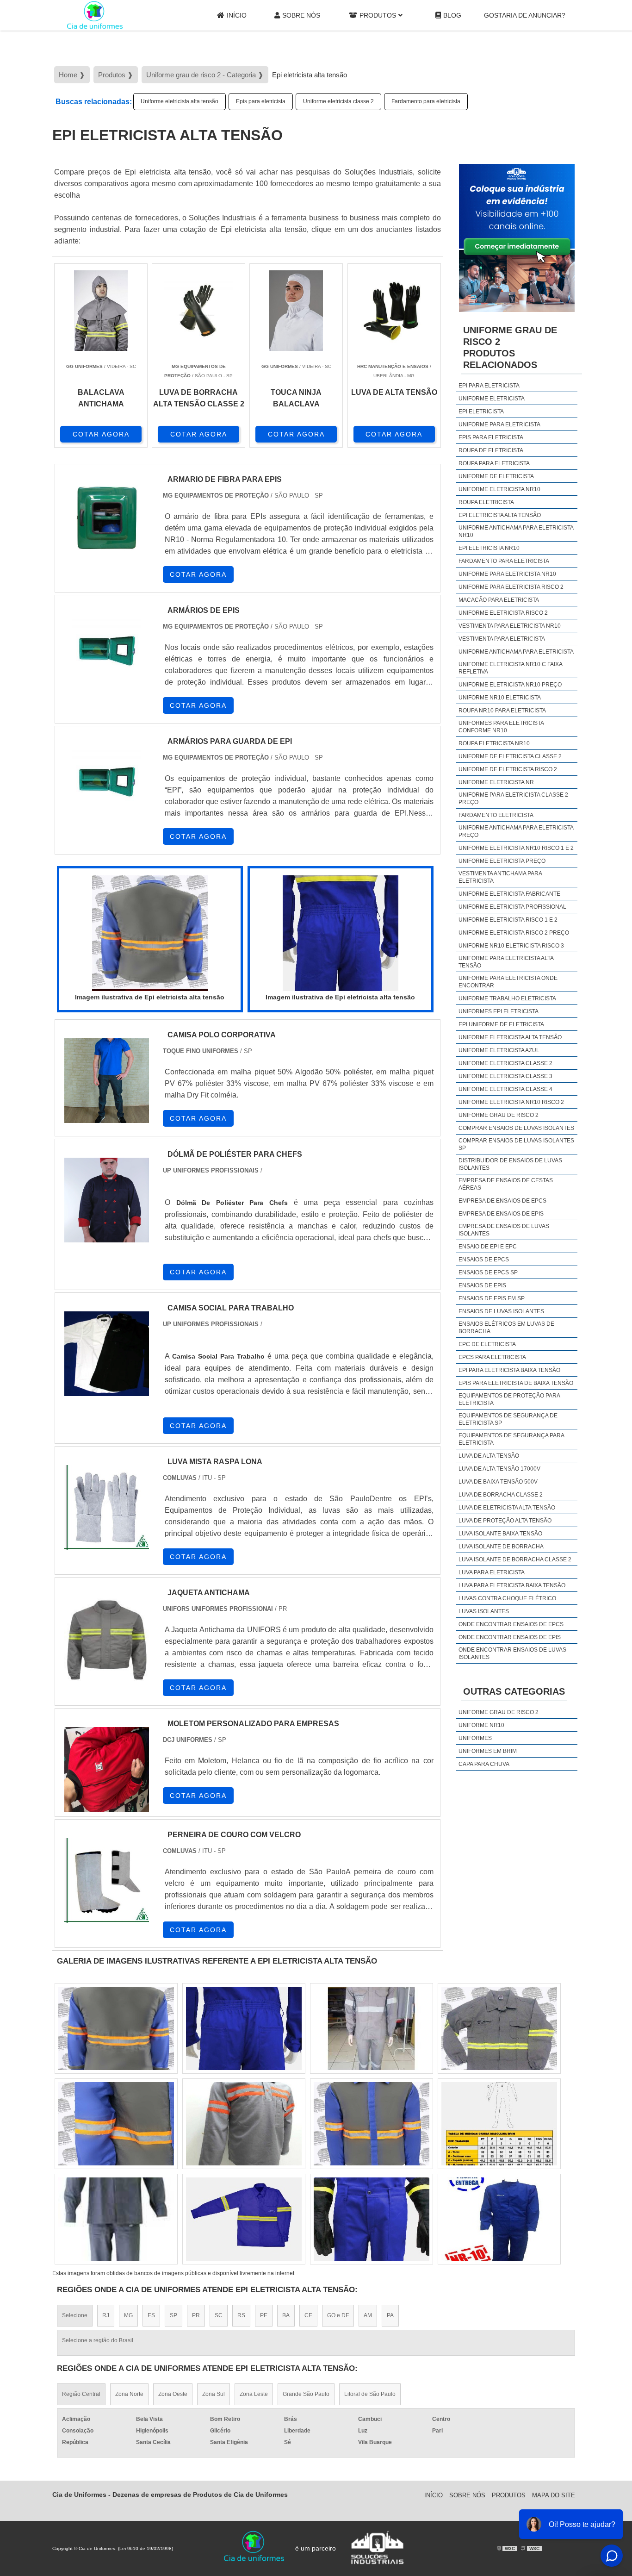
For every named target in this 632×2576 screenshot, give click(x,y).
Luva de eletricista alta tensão (507, 1508)
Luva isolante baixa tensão (500, 1534)
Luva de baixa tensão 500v (498, 1482)
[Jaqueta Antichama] (107, 1638)
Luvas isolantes (484, 1611)
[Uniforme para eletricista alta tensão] (372, 2124)
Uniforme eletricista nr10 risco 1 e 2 (516, 848)
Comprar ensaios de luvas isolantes (516, 1128)
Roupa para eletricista (494, 463)
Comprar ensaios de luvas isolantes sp (516, 1144)
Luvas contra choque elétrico (507, 1598)
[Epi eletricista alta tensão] (150, 933)
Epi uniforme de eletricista (501, 1024)
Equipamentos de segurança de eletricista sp (508, 1419)
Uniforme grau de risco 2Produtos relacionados (510, 347)
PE (264, 2315)
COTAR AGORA (101, 434)
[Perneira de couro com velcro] (107, 1881)
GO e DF (338, 2315)
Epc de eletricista (487, 1344)
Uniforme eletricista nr (496, 782)
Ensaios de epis (482, 1285)
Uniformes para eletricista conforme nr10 (501, 727)
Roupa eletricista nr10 (494, 743)
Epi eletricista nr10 (489, 548)
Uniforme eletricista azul (499, 1050)
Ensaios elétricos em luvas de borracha (506, 1328)
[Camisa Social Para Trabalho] (107, 1354)
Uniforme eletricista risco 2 (503, 613)
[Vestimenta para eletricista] (244, 2124)
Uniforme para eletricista (499, 424)
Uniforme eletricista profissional (512, 907)
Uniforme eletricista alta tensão (180, 101)
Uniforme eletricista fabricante (509, 894)
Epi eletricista (481, 412)
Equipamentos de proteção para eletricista (509, 1399)
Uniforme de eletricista (496, 476)
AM (368, 2315)
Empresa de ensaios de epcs (502, 1201)
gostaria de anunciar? (525, 15)
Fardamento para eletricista (426, 101)
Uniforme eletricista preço (502, 861)
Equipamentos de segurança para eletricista (511, 1439)
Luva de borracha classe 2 (501, 1495)
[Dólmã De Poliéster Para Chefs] (107, 1200)
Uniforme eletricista (492, 399)
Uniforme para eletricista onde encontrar (508, 982)
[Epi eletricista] (499, 2028)
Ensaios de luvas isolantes (501, 1311)
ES (151, 2315)
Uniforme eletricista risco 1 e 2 (508, 920)
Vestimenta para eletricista (502, 639)
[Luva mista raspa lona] (107, 1507)
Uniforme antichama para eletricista (516, 652)
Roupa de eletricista (491, 450)
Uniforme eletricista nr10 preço (510, 685)
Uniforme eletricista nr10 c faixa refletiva (510, 668)
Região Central (81, 2394)
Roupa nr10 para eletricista (502, 711)
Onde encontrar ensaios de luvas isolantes (512, 1653)
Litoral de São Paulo (370, 2394)
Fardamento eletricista (496, 815)
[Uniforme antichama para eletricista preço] (116, 2219)
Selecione (75, 2315)
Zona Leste (254, 2394)
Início (237, 15)
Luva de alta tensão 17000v (499, 1469)
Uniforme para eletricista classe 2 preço (513, 798)
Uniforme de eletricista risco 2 (508, 769)
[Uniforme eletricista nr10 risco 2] (372, 2219)
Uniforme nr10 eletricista (500, 698)
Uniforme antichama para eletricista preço (516, 831)
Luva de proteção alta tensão (505, 1521)
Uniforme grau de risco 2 (499, 1115)
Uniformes (475, 1738)
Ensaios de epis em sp (492, 1298)
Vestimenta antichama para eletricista (500, 877)
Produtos (378, 15)
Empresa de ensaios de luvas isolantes (504, 1230)
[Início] (95, 15)
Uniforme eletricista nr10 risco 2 (511, 1102)
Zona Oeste (173, 2394)
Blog (452, 15)
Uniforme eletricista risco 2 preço (514, 933)
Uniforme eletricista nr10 (499, 489)
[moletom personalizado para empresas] (107, 1769)
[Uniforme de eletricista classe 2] (372, 2028)
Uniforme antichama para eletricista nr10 (516, 531)
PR (196, 2315)
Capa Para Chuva (484, 1764)
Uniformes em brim (488, 1751)
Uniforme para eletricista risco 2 (511, 587)
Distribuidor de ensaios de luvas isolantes (510, 1164)
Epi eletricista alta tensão (500, 515)
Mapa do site (554, 2495)
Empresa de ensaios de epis (501, 1214)
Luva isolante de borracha (501, 1547)
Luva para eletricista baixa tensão (512, 1585)
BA (286, 2315)
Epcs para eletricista (492, 1357)
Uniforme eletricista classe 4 (505, 1089)
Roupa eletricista (486, 502)
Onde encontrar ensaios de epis (510, 1637)
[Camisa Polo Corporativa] (107, 1081)
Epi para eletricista (489, 386)
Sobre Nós (301, 15)
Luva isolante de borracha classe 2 (515, 1559)
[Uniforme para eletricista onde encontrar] (499, 2124)
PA (390, 2315)
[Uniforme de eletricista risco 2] (244, 2219)
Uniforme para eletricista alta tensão (506, 962)
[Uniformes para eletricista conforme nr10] (244, 2028)
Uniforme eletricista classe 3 (505, 1076)
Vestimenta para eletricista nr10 (510, 626)
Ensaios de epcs (484, 1260)
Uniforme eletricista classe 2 (338, 101)
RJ (106, 2315)
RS (241, 2315)
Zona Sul (214, 2394)
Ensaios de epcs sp (488, 1272)
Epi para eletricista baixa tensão (509, 1370)
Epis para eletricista (261, 101)
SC (219, 2315)
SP (173, 2315)
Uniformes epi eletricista (499, 1011)
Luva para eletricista (492, 1572)
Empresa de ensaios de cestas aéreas (506, 1184)
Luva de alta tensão (489, 1456)
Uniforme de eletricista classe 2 (510, 756)
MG (128, 2315)
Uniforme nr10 (481, 1725)
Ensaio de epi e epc (488, 1247)
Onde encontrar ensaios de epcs (511, 1624)
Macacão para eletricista (499, 600)
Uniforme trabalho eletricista (507, 998)
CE (308, 2315)
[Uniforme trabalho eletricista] (499, 2219)
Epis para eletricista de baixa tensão (516, 1383)
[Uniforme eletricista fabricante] (116, 2028)
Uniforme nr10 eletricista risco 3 (511, 946)
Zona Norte (129, 2394)
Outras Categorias (514, 1691)
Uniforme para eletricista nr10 (507, 574)
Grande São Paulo (306, 2394)
